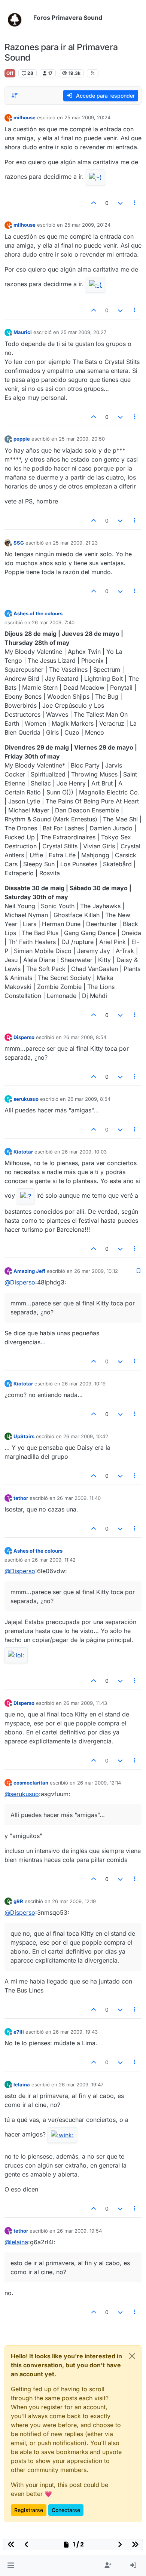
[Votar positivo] (94, 203)
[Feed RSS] (93, 73)
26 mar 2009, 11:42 (54, 1560)
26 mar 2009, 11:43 (85, 1703)
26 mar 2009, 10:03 (84, 1152)
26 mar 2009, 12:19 (74, 1901)
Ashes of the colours (38, 613)
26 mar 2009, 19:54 (79, 2231)
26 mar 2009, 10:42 (86, 1436)
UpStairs (24, 1436)
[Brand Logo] (17, 18)
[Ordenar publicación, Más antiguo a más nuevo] (15, 95)
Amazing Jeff (29, 1271)
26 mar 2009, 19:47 (81, 2085)
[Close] (132, 2356)
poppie (22, 439)
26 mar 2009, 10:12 (96, 1271)
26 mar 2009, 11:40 (79, 1498)
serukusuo (26, 1099)
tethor (21, 1498)
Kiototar (23, 1152)
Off (10, 73)
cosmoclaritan (31, 1783)
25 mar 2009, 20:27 (83, 332)
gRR (18, 1901)
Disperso (24, 1037)
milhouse (25, 117)
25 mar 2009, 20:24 (87, 117)
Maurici (23, 332)
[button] (11, 2566)
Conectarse (66, 2510)
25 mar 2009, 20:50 (82, 439)
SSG (19, 543)
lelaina (22, 2085)
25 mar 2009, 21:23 (75, 543)
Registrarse (29, 2510)
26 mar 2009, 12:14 (99, 1783)
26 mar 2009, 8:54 (85, 1037)
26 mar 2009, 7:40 (53, 622)
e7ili (19, 2032)
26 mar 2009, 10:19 (84, 1384)
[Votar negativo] (120, 203)
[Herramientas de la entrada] (135, 203)
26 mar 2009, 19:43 (75, 2032)
